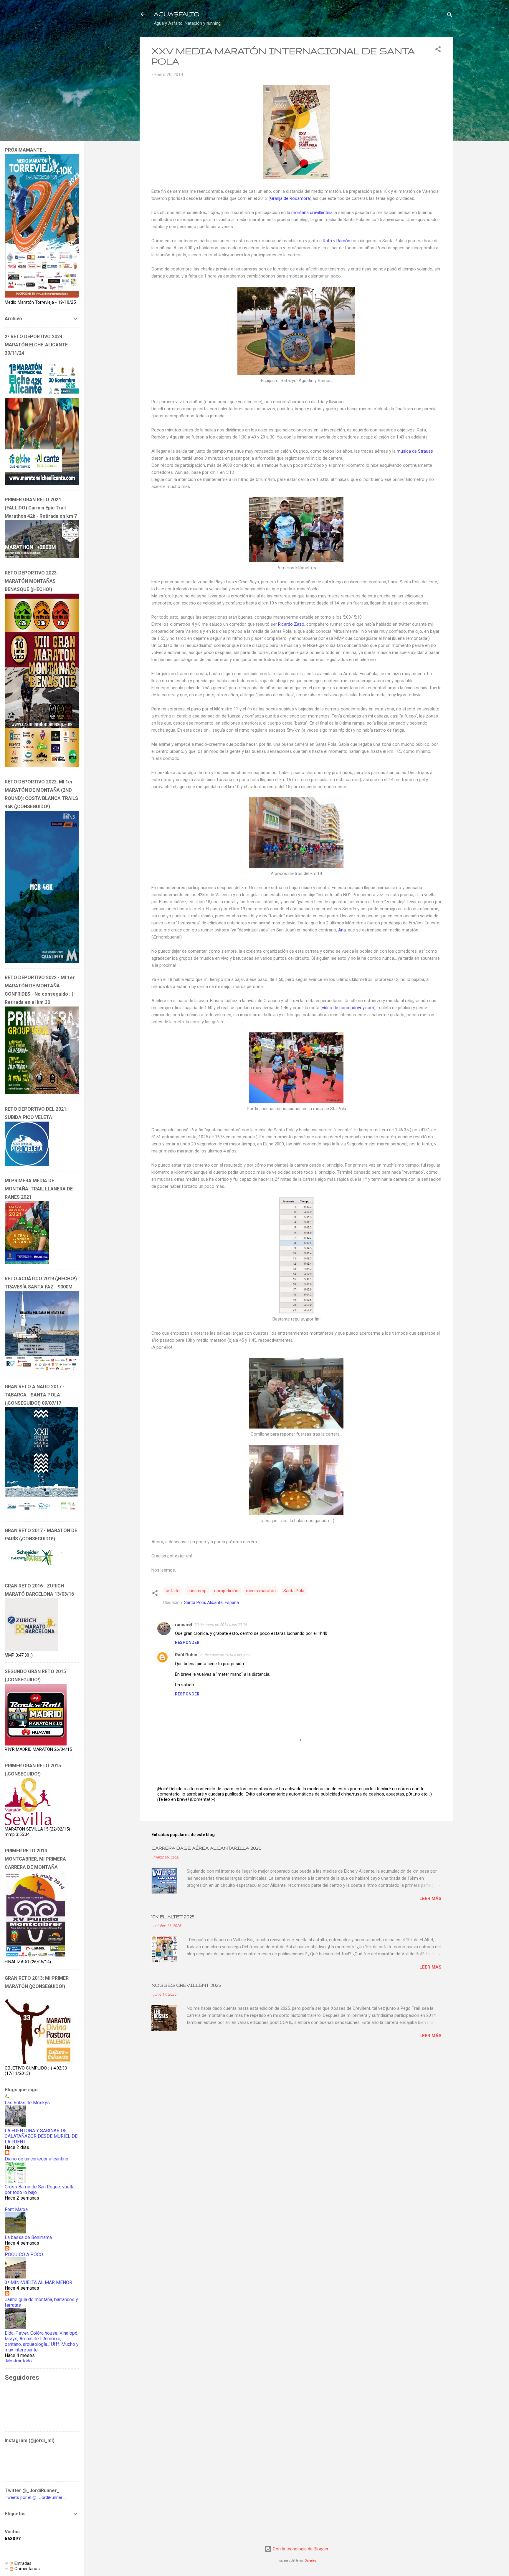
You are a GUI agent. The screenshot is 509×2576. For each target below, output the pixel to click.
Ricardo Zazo (291, 624)
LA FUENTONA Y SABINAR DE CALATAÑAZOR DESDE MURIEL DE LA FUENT (41, 2136)
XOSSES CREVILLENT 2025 (186, 1985)
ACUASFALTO (177, 14)
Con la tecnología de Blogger (300, 2549)
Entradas (22, 2563)
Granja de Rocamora (290, 198)
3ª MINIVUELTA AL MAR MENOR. (39, 2282)
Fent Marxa (16, 2209)
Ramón (344, 241)
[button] (438, 50)
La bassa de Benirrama (28, 2237)
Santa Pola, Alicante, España (211, 1602)
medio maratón (261, 1591)
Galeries (310, 2561)
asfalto (173, 1591)
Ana (342, 930)
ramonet (184, 1625)
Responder (187, 1642)
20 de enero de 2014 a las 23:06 (221, 1625)
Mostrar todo (19, 2361)
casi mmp (197, 1591)
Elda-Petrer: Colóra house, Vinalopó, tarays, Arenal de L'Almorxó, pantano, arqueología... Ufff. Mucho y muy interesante (42, 2341)
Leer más (430, 1899)
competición (226, 1591)
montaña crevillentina (312, 212)
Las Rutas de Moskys (27, 2103)
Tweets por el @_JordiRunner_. (35, 2497)
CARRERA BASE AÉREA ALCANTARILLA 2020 (206, 1848)
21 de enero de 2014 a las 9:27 (225, 1655)
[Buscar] (450, 16)
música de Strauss (415, 451)
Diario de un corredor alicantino (37, 2159)
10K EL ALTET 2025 (173, 1917)
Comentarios (27, 2569)
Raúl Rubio (186, 1655)
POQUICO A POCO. (24, 2254)
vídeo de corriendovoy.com (348, 1008)
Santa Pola (294, 1591)
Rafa (328, 241)
